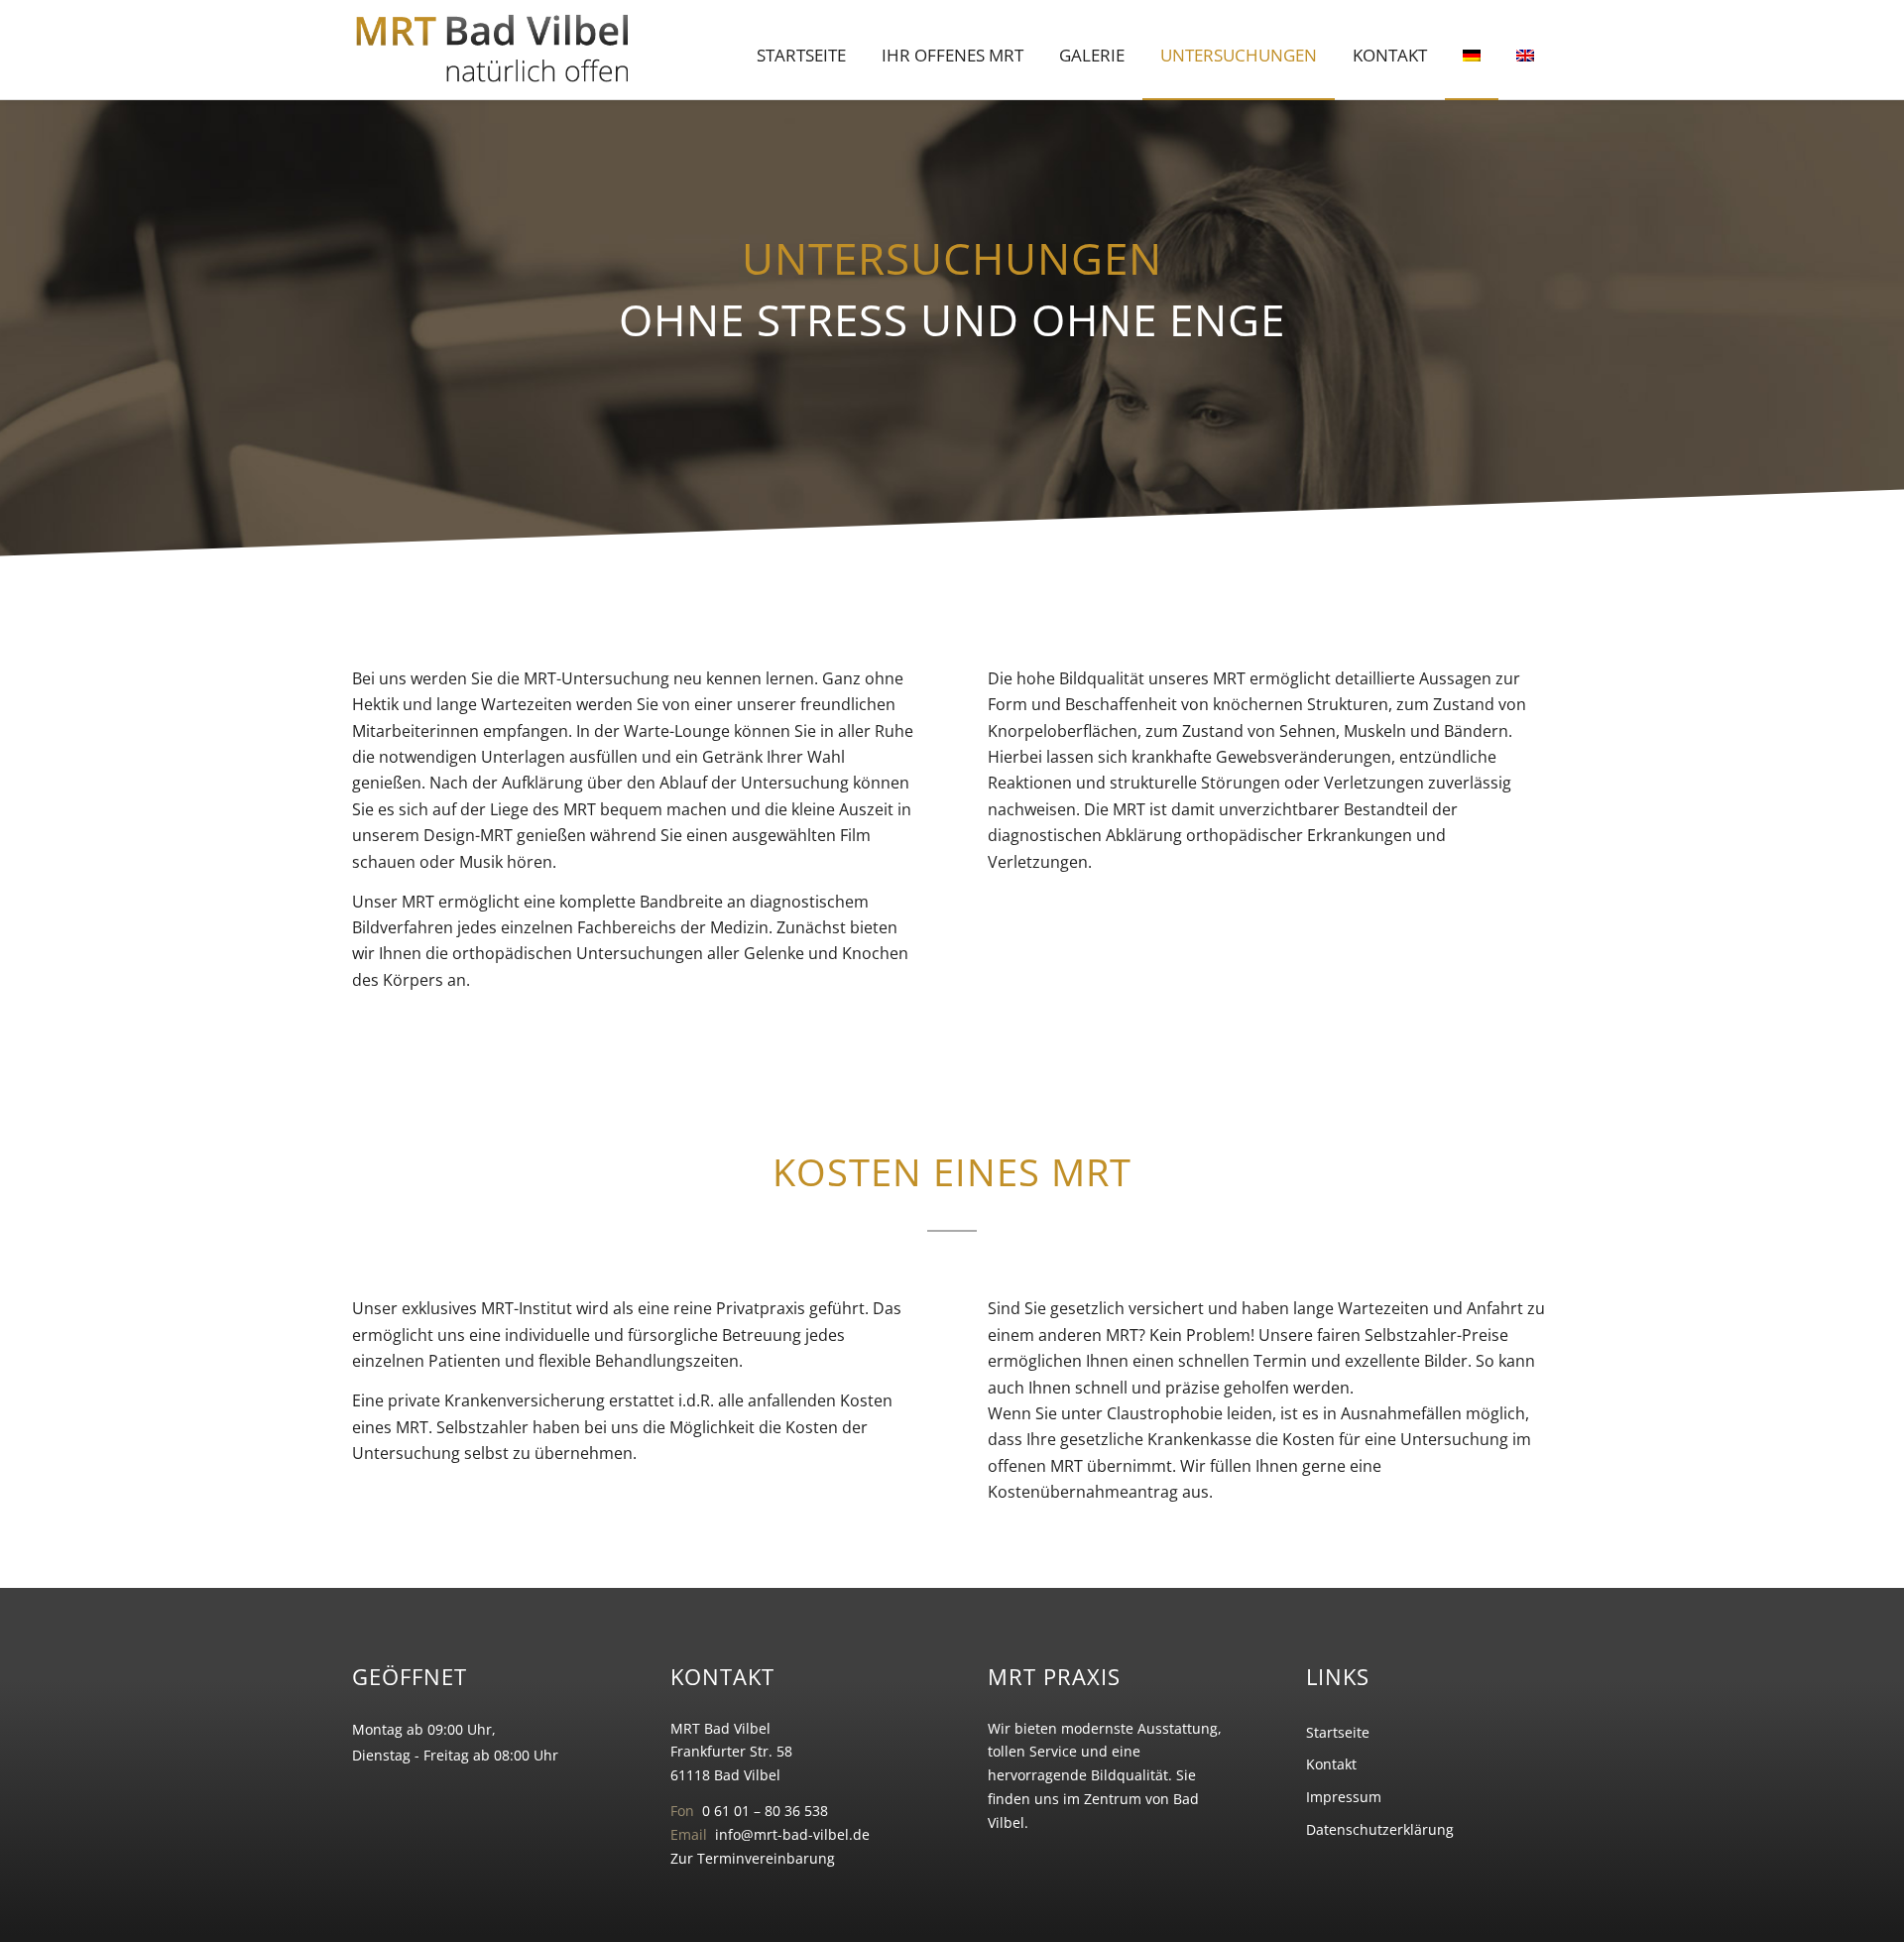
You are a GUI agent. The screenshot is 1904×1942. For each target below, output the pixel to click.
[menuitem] (801, 56)
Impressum (1344, 1797)
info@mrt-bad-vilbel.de (792, 1834)
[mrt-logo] (493, 50)
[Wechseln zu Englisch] (1525, 56)
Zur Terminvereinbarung (753, 1858)
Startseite (1338, 1732)
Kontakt (1331, 1764)
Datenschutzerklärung (1380, 1829)
